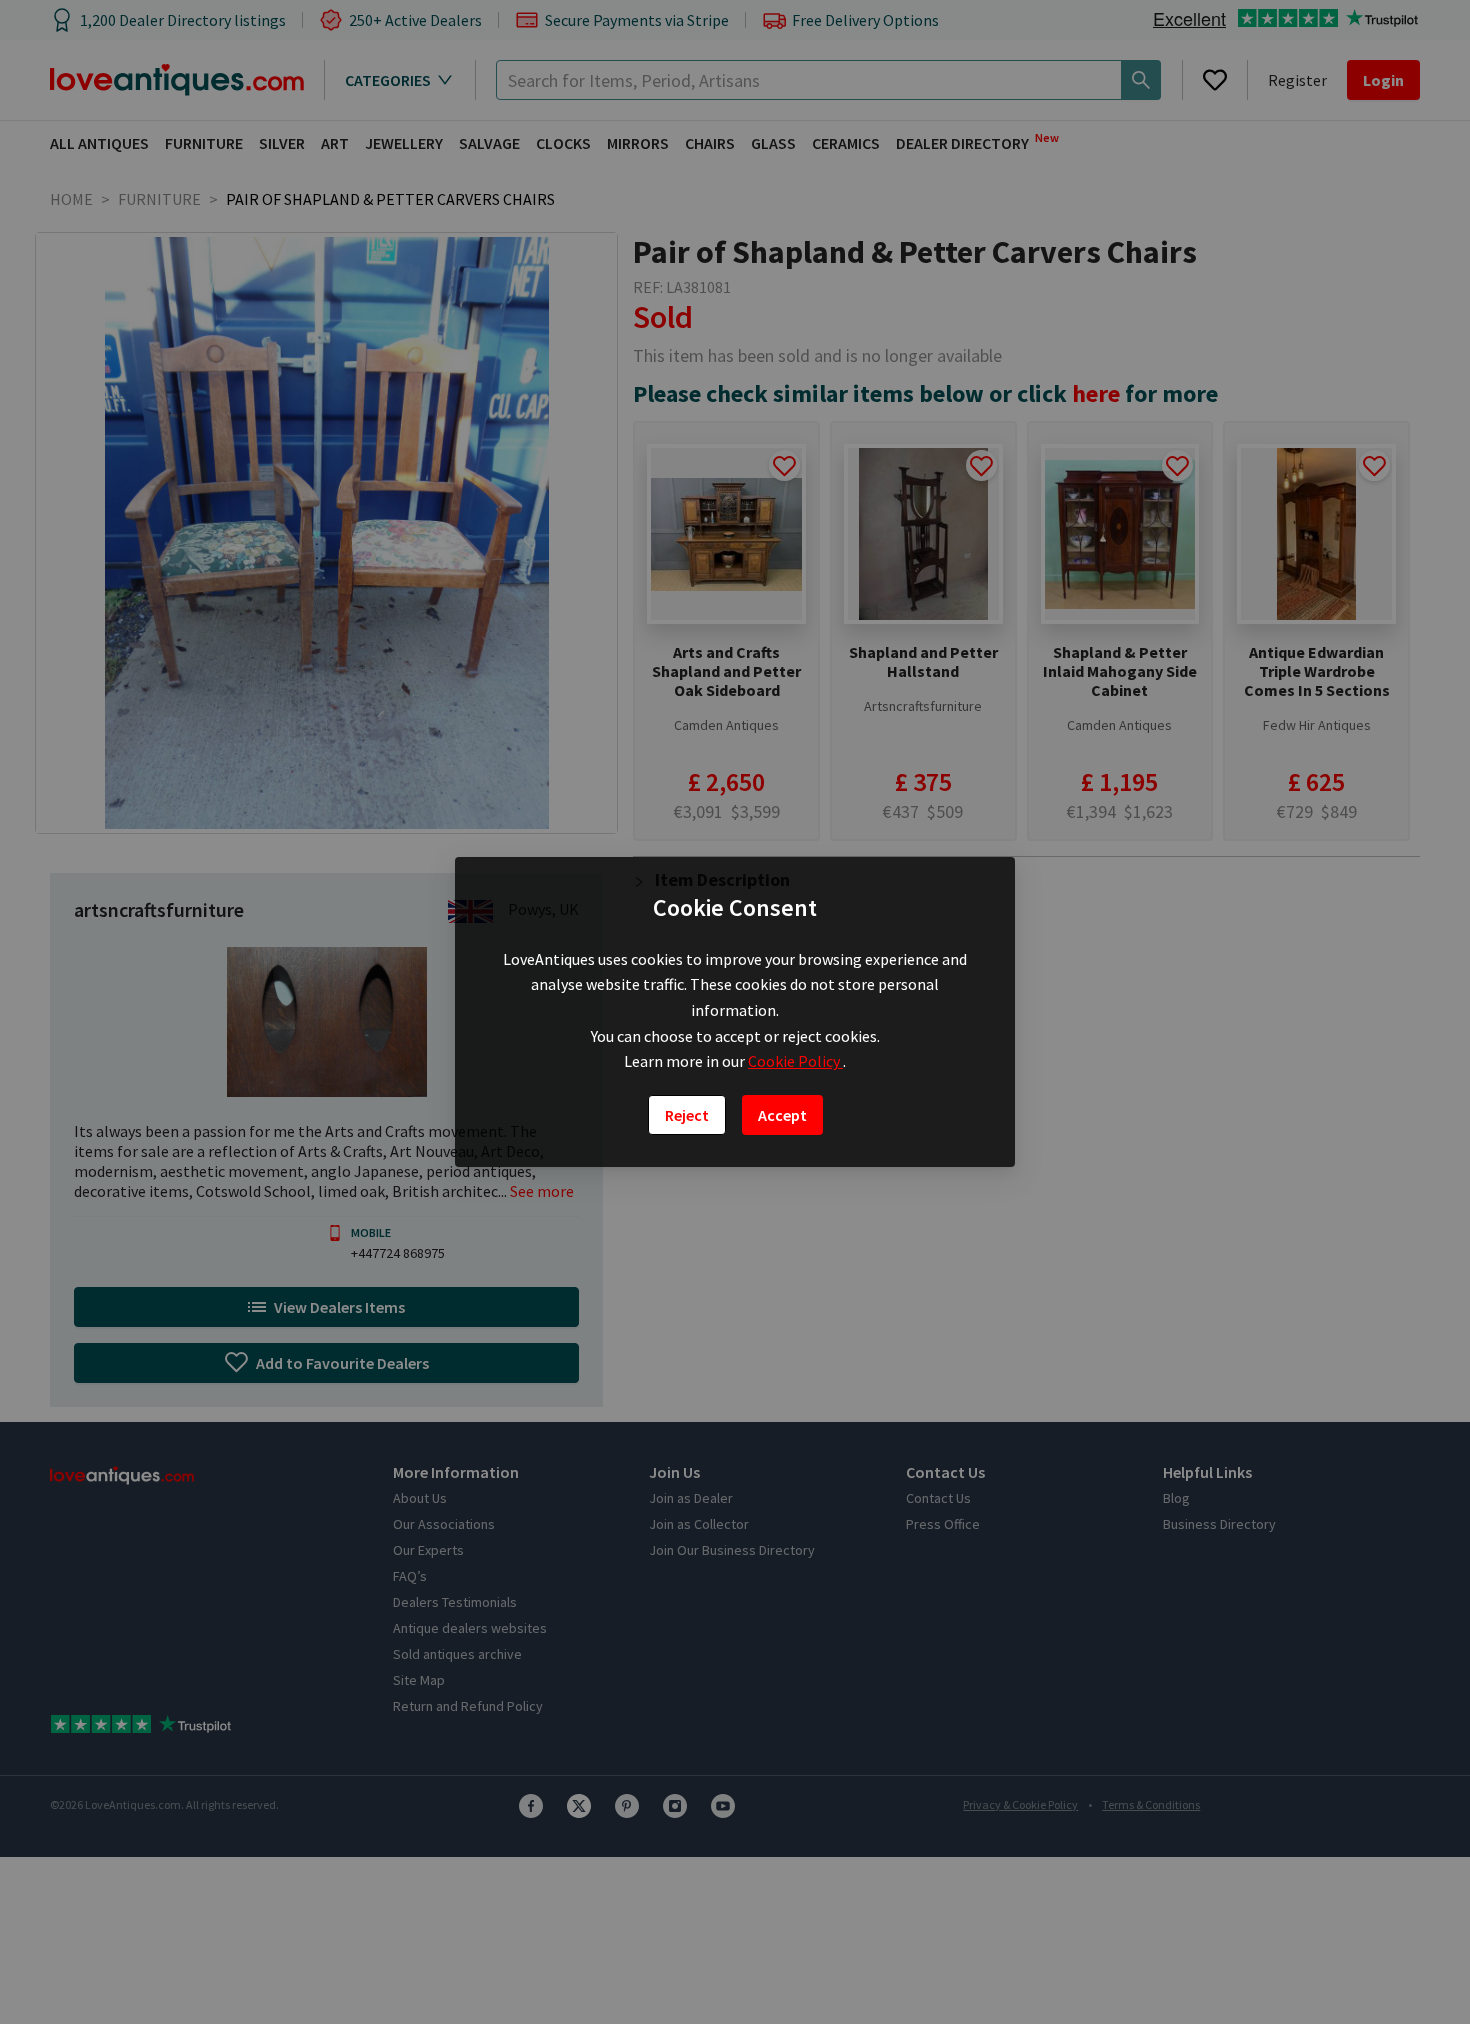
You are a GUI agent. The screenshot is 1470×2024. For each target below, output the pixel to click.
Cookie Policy (795, 1061)
